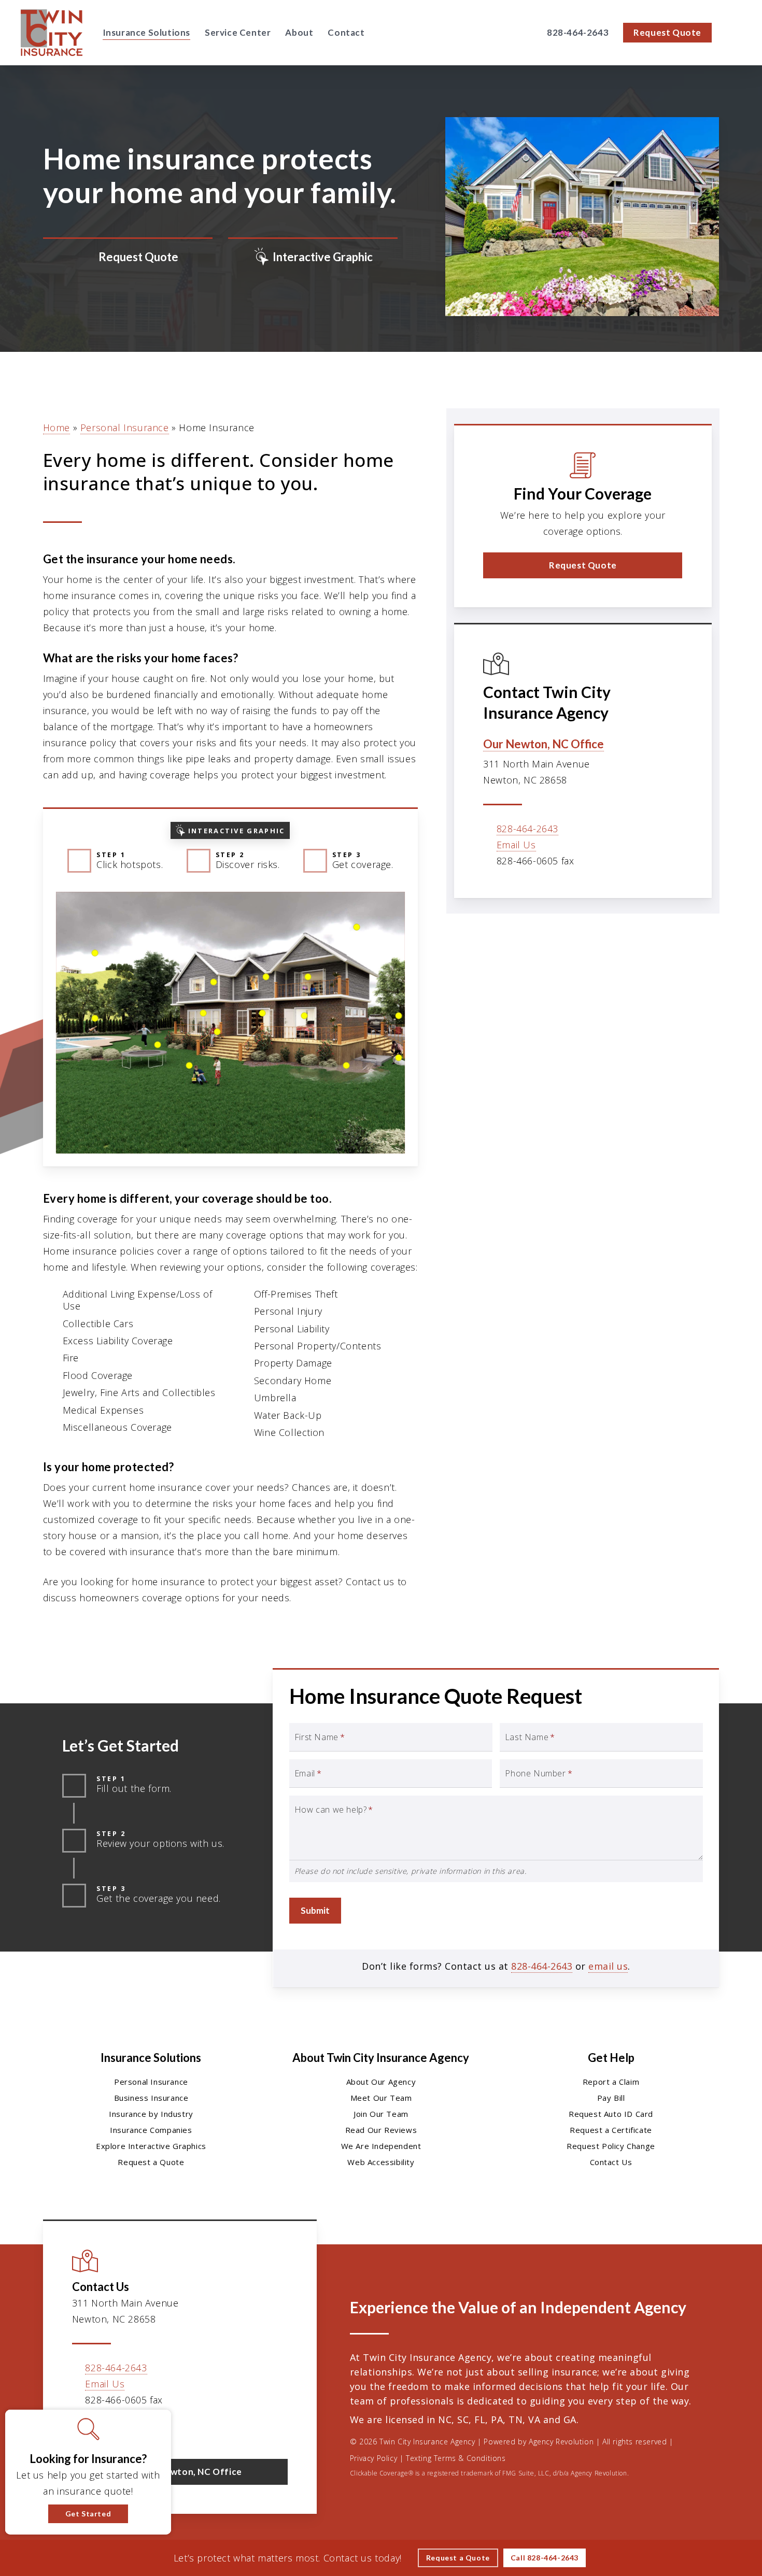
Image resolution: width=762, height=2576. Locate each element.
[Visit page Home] (52, 33)
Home (57, 428)
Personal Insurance (125, 428)
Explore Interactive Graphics (151, 2146)
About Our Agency (381, 2082)
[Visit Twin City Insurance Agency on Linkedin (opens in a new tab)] (125, 2430)
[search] (735, 33)
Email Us (516, 845)
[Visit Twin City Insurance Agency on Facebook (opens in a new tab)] (103, 2430)
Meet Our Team (381, 2098)
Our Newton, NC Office (544, 744)
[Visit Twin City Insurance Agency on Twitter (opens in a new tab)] (82, 2430)
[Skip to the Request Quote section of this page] (128, 258)
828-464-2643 (527, 829)
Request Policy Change (611, 2146)
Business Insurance (151, 2098)
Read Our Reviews (381, 2130)
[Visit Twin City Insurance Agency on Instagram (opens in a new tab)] (169, 2430)
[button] (583, 565)
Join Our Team (381, 2114)
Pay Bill (611, 2098)
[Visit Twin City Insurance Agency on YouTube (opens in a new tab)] (147, 2430)
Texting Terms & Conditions (456, 2458)
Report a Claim (611, 2082)
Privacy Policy (373, 2458)
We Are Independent (381, 2146)
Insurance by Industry (151, 2114)
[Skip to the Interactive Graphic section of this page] (313, 258)
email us (608, 1966)
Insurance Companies (151, 2130)
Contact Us (611, 2162)
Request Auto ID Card (611, 2114)
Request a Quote (151, 2162)
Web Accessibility (381, 2162)
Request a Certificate (611, 2130)
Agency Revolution (561, 2442)
